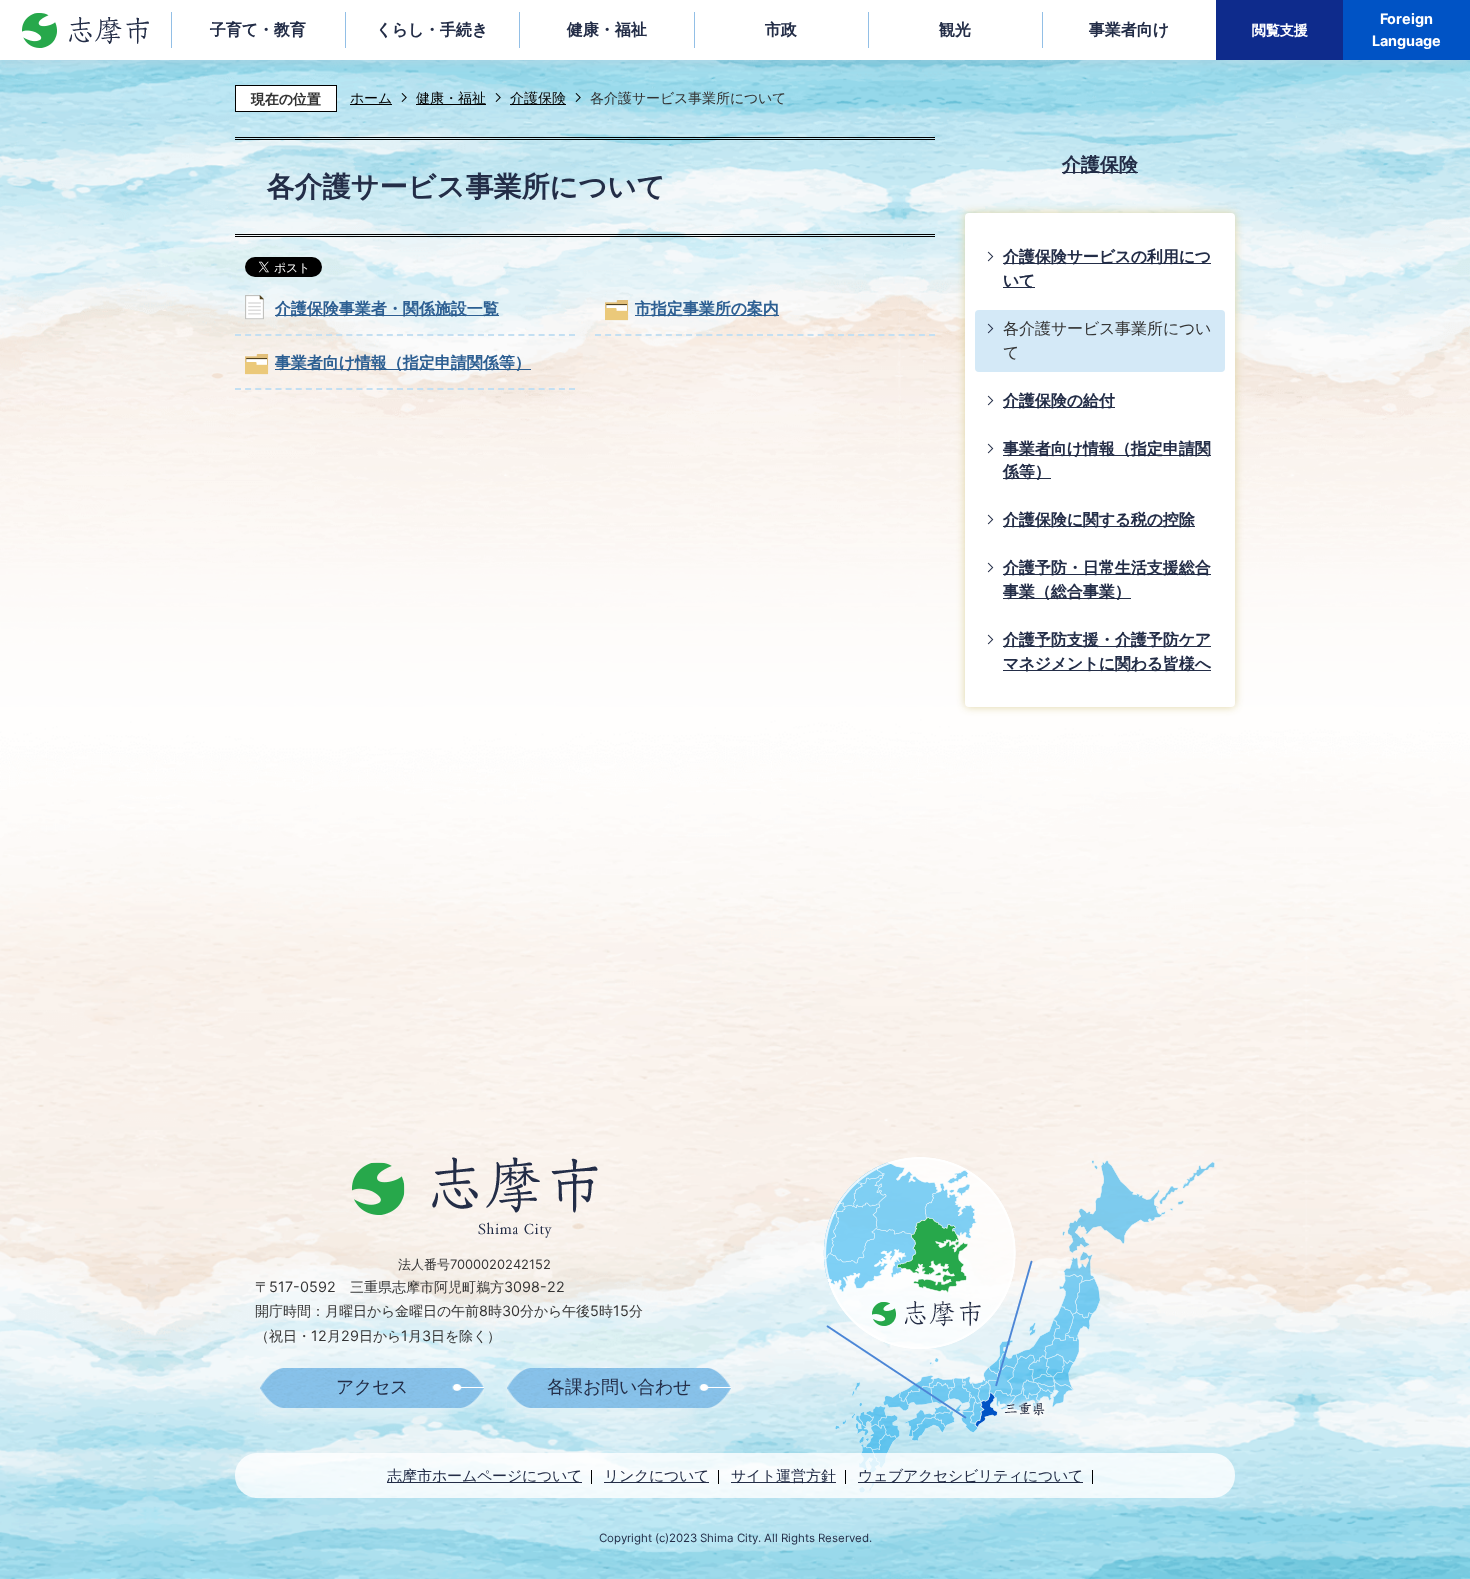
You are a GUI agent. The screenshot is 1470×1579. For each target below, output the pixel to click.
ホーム (371, 97)
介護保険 (538, 97)
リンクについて (656, 1475)
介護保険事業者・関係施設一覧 (387, 308)
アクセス (372, 1387)
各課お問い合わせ (619, 1387)
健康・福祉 (451, 97)
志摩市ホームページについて (484, 1475)
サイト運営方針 (783, 1475)
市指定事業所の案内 (707, 308)
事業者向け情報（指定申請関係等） (403, 362)
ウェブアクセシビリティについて (970, 1475)
